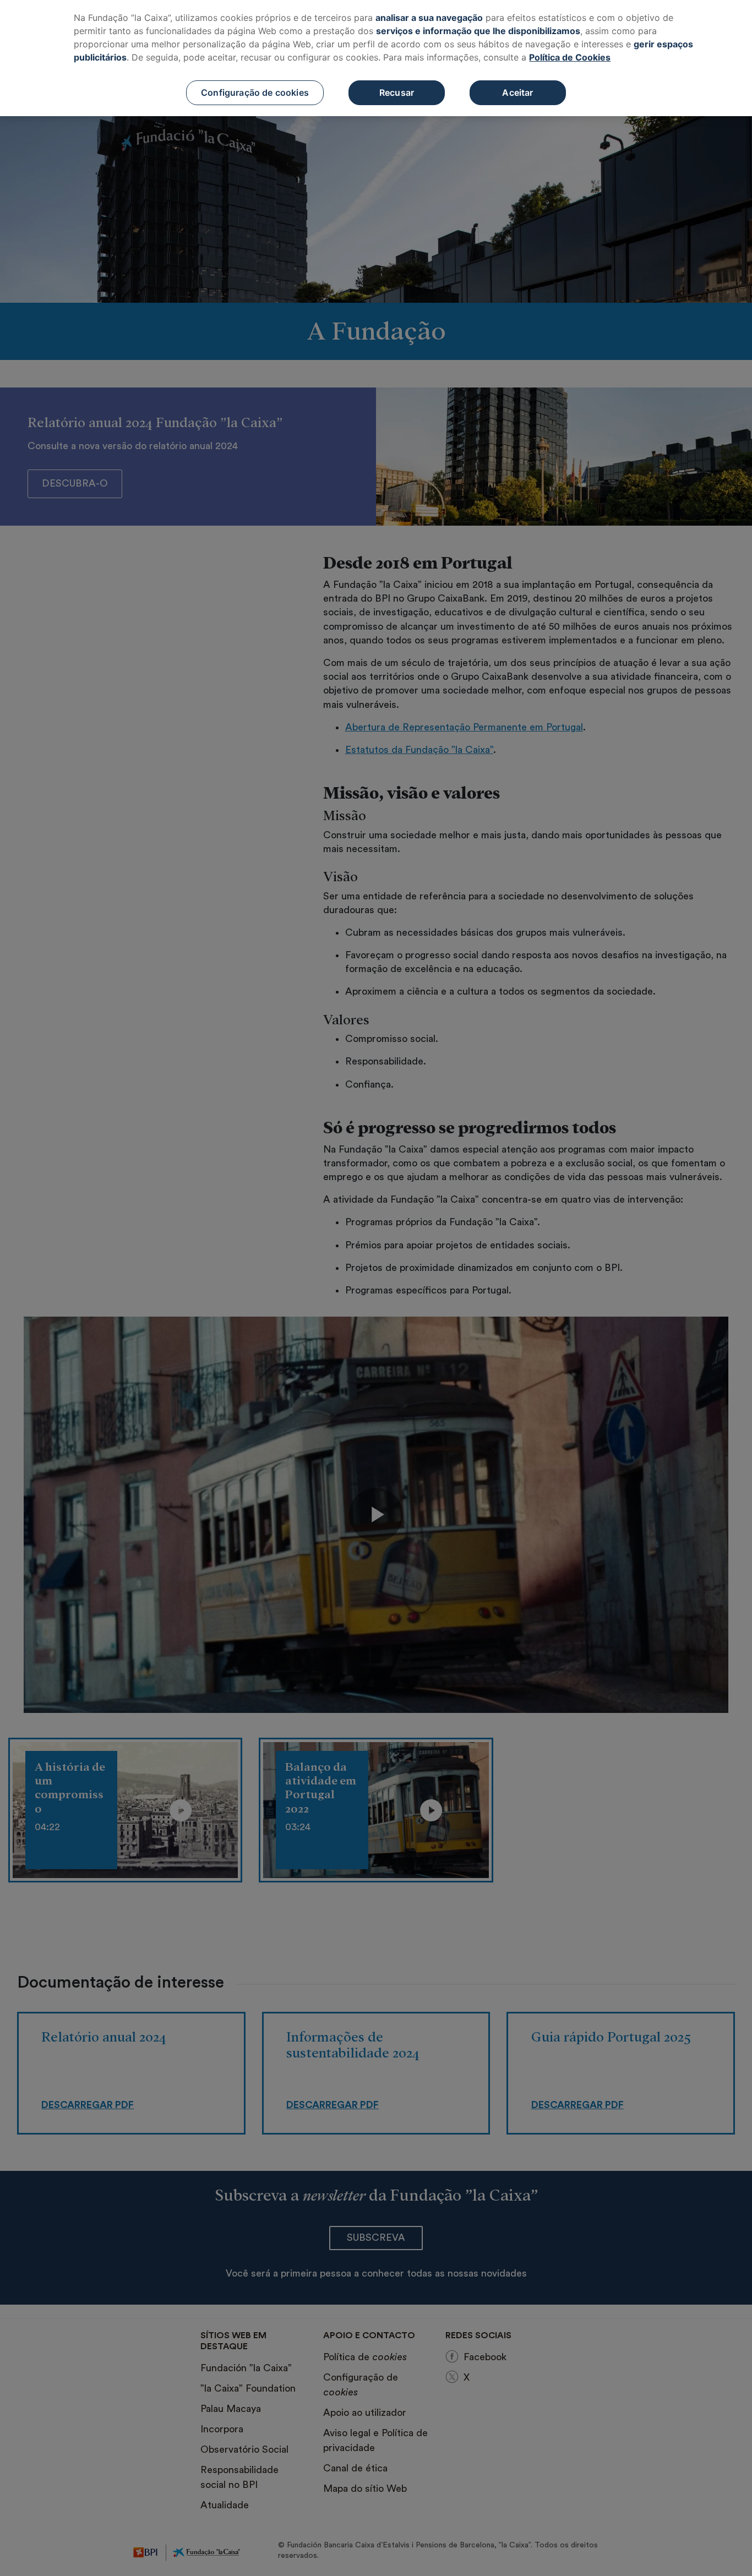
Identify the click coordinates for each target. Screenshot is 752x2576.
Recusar (397, 92)
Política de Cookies (570, 57)
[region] (376, 58)
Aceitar (517, 92)
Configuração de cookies (255, 92)
